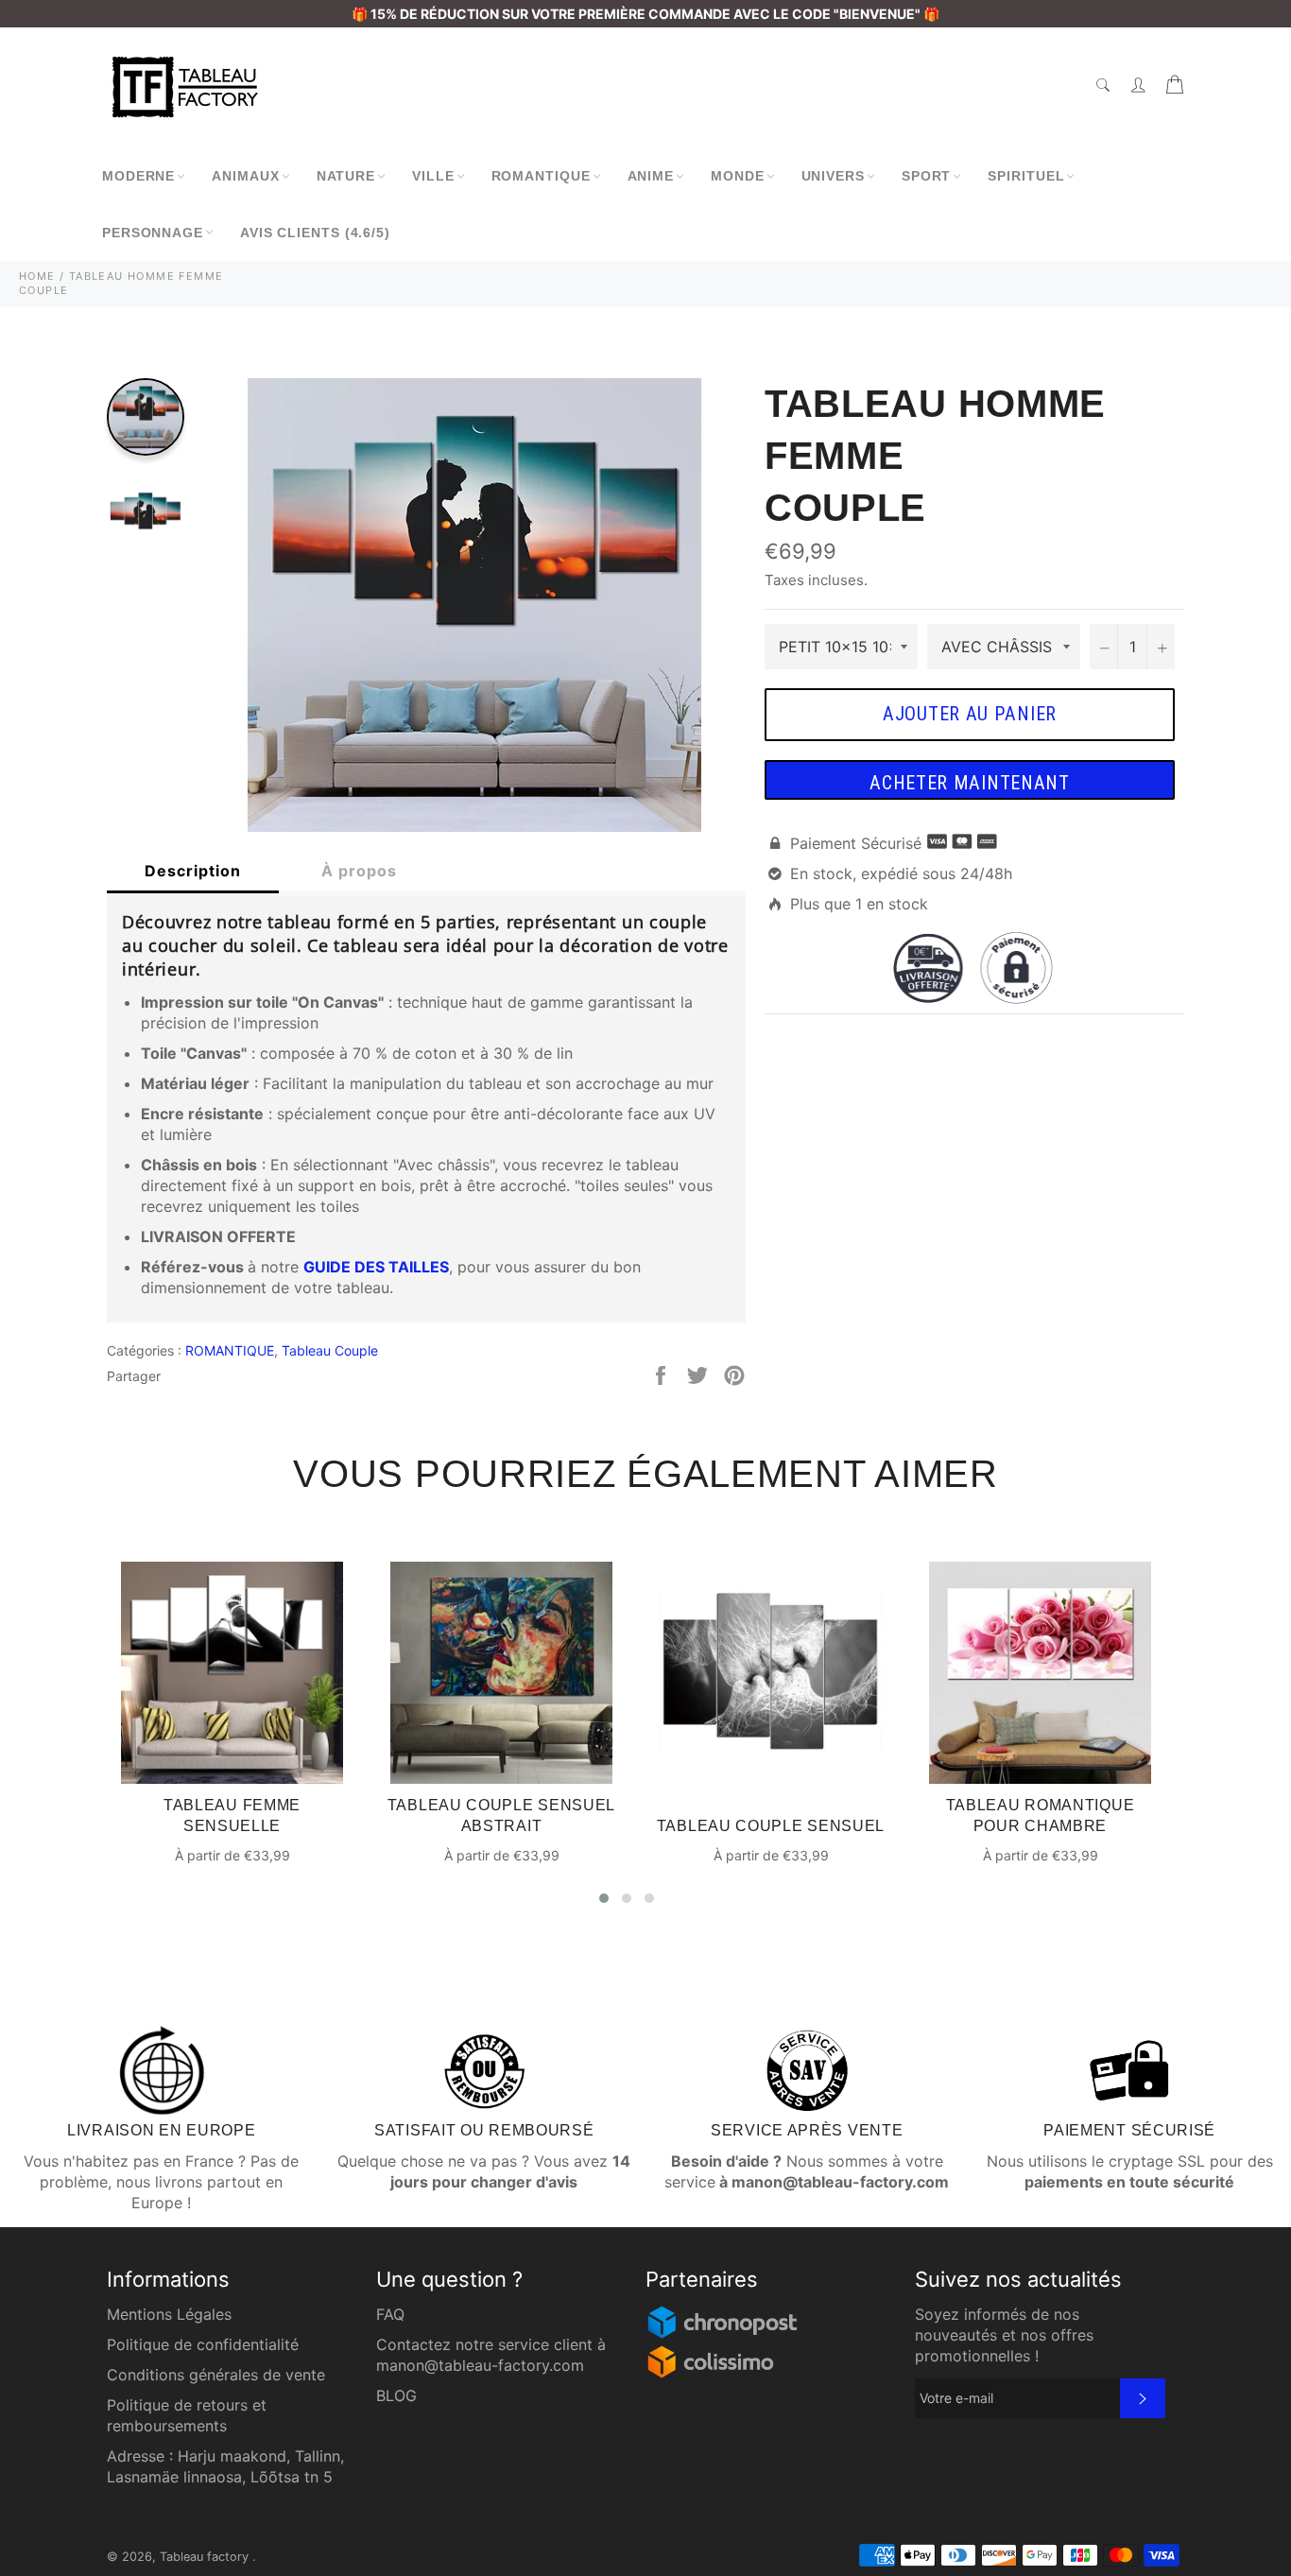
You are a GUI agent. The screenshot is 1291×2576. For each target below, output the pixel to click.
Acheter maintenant (970, 783)
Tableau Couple (330, 1350)
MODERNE (138, 176)
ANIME (651, 176)
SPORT (927, 176)
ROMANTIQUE (541, 176)
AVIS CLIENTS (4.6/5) (315, 233)
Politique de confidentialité (203, 2344)
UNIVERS (833, 176)
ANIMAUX (245, 176)
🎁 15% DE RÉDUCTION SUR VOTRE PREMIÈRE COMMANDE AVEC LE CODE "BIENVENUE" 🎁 (645, 14)
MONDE (738, 176)
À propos (359, 871)
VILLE (433, 176)
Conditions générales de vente (216, 2375)
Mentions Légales (169, 2314)
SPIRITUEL (1026, 176)
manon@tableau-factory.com (480, 2365)
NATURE (346, 176)
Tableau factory (206, 2557)
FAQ (390, 2314)
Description (193, 871)
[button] (604, 1898)
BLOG (396, 2395)
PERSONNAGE (153, 233)
